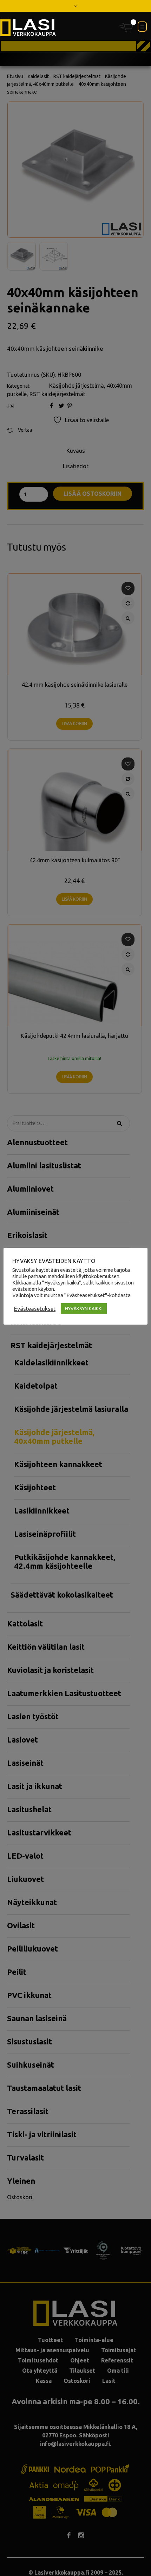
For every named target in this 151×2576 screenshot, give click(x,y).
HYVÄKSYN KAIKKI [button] (84, 1308)
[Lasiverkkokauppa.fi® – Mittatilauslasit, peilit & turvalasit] (28, 28)
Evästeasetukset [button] (35, 1309)
